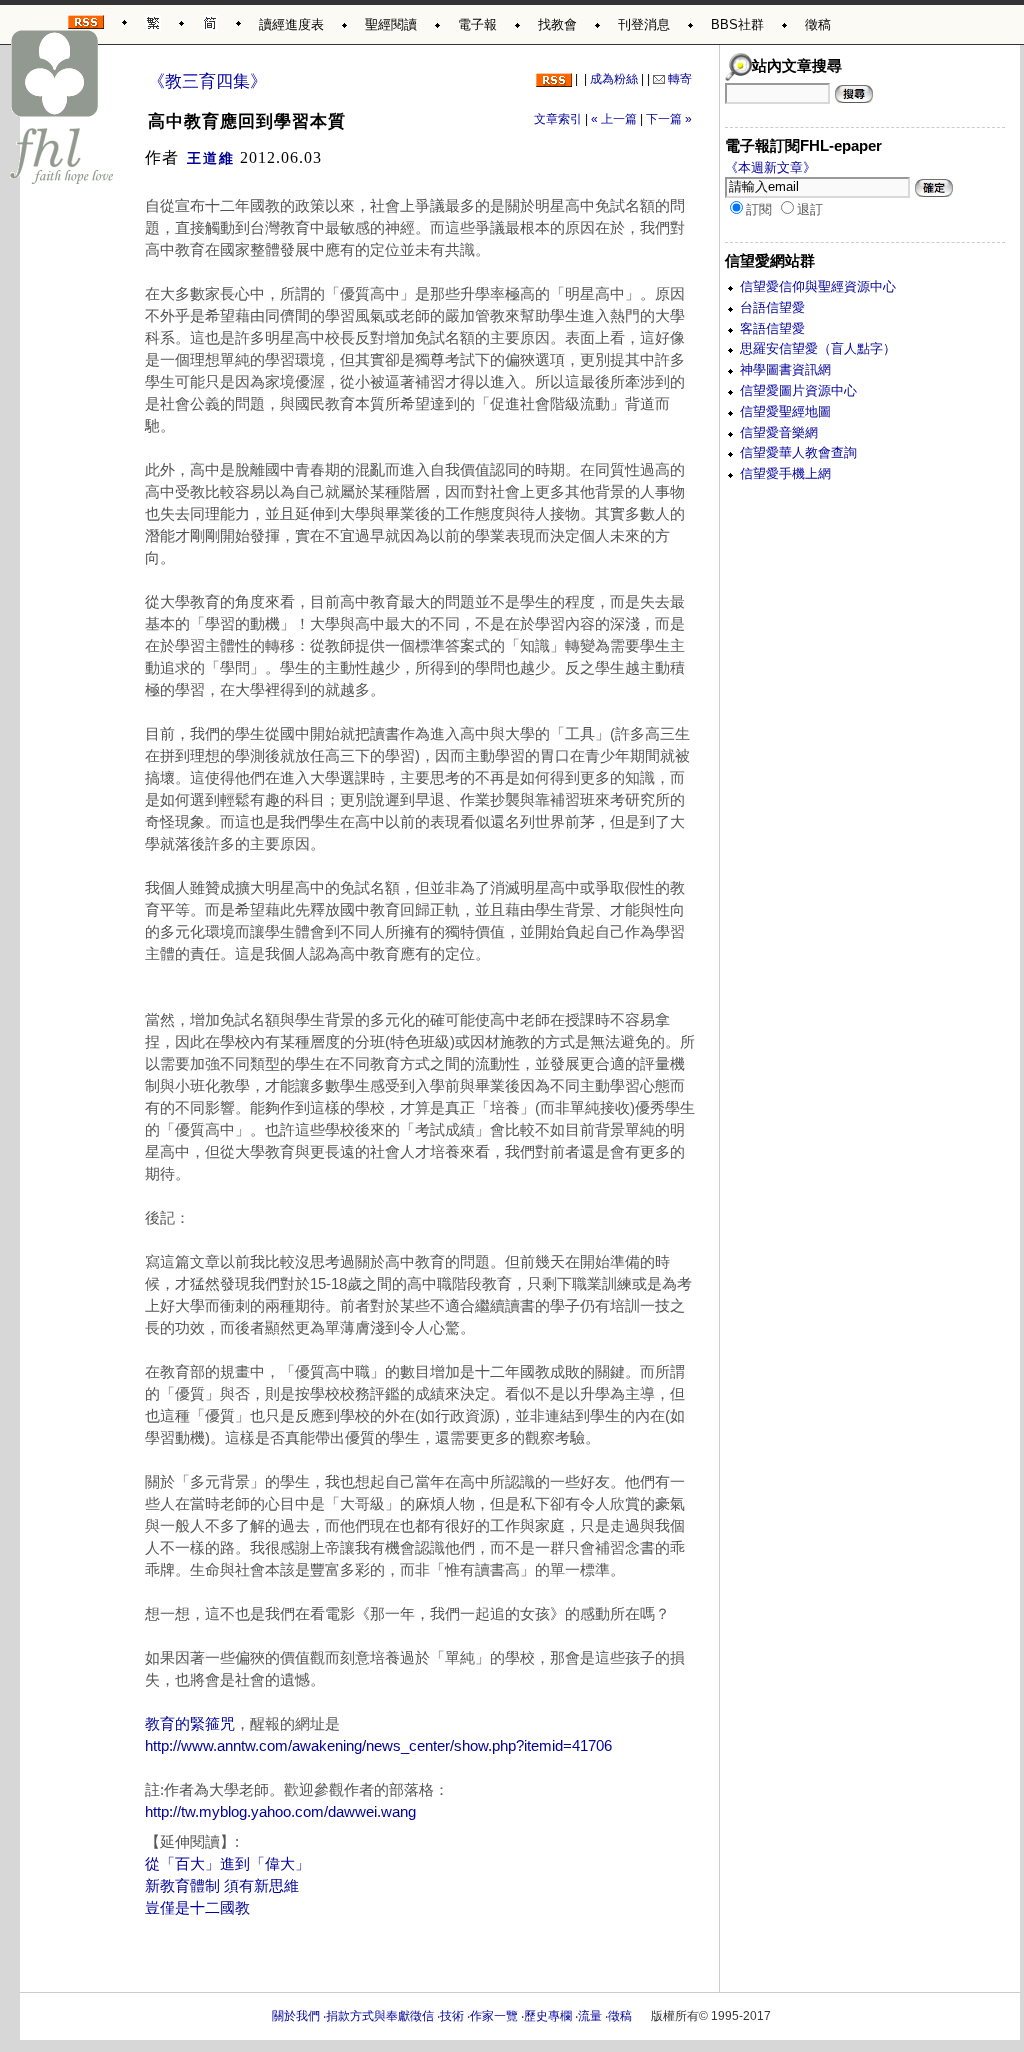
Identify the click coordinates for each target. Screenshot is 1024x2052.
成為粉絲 (614, 79)
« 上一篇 (614, 119)
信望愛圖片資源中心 (798, 390)
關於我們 (296, 2016)
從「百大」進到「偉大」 (227, 1864)
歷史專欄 (548, 2016)
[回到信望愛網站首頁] (63, 107)
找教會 (557, 24)
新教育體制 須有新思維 (222, 1886)
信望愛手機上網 (785, 473)
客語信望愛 (772, 328)
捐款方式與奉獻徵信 (380, 2016)
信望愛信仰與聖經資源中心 (818, 286)
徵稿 (818, 24)
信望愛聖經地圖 (785, 411)
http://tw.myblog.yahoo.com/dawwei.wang (280, 1812)
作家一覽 (494, 2016)
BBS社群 (737, 24)
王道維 (211, 158)
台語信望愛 (772, 307)
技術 (452, 2016)
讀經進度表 (291, 24)
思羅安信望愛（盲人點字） (818, 348)
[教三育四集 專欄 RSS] (554, 79)
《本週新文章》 (770, 167)
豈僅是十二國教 (197, 1908)
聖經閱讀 (391, 24)
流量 (590, 2016)
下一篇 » (669, 119)
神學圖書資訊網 (785, 369)
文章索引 (558, 119)
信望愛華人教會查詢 (798, 452)
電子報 (477, 24)
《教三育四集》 (207, 81)
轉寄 (678, 79)
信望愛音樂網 (779, 432)
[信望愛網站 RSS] (86, 18)
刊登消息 (644, 24)
